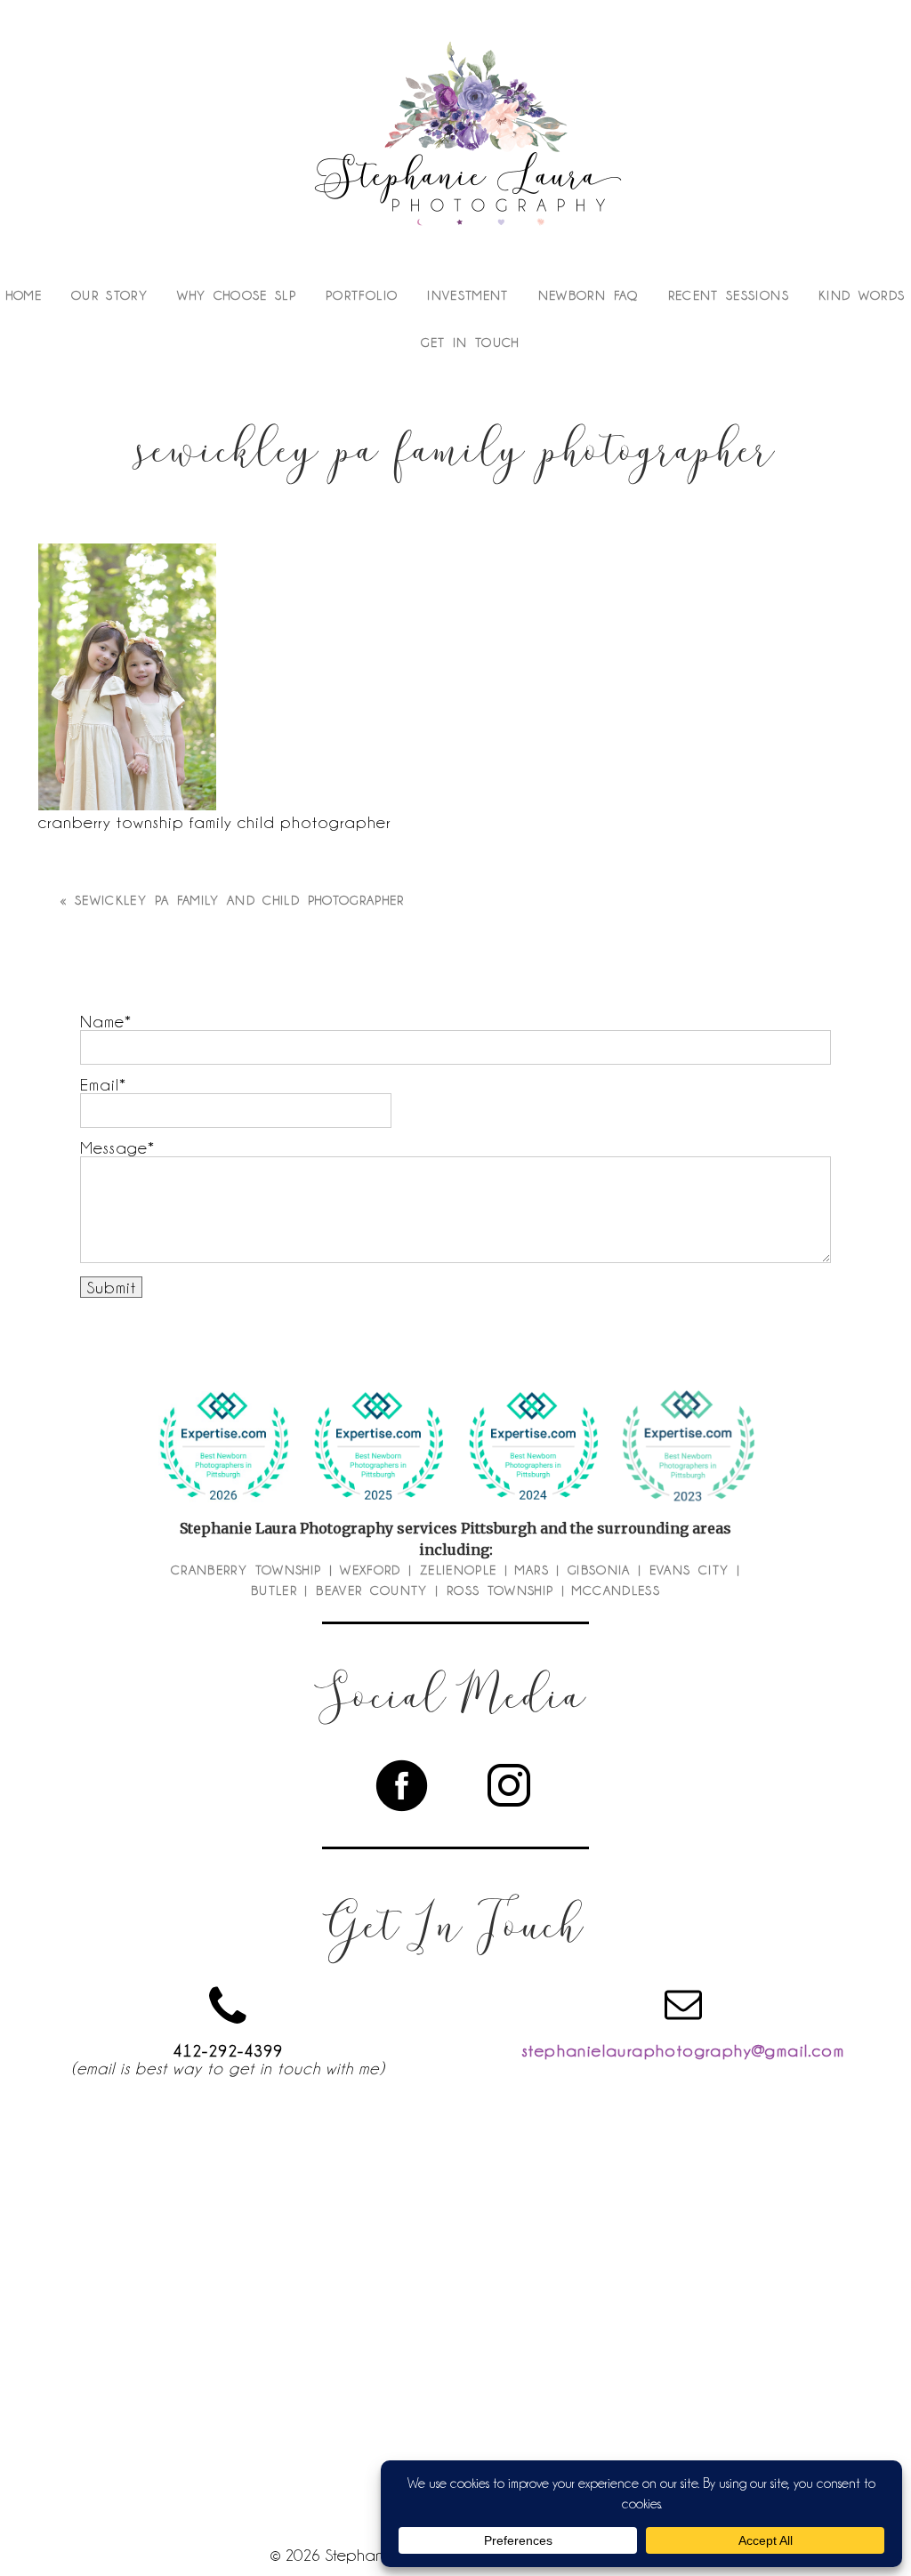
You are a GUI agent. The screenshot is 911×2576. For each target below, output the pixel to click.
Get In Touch (470, 342)
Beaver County (372, 1590)
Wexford (370, 1570)
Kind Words (862, 295)
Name (102, 1021)
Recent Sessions (729, 295)
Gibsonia (599, 1570)
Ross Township (500, 1590)
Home (24, 295)
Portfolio (362, 295)
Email (100, 1084)
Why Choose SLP (237, 295)
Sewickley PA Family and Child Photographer (240, 900)
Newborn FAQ (589, 295)
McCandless (616, 1590)
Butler (274, 1590)
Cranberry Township (246, 1570)
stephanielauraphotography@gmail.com (683, 2050)
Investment (468, 295)
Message (114, 1147)
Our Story (109, 295)
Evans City (689, 1570)
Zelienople (459, 1570)
